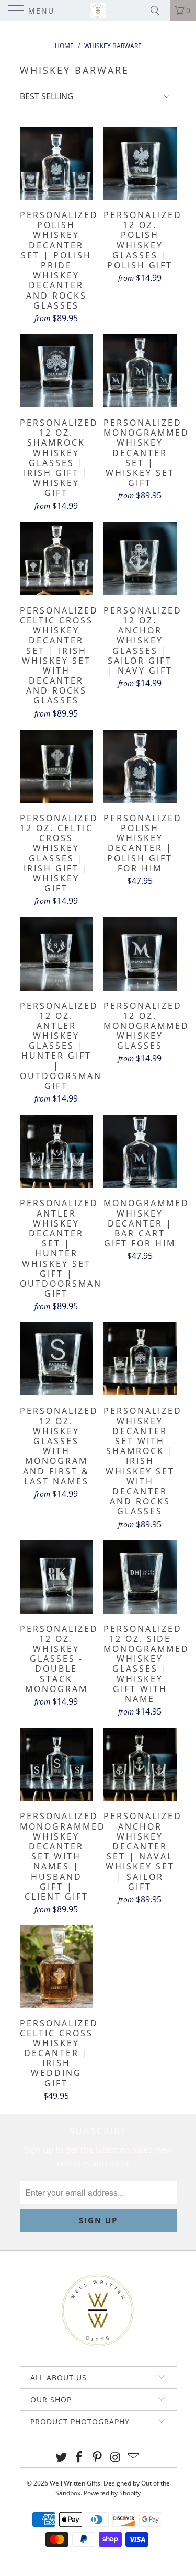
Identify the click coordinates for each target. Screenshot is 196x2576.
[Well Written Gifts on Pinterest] (98, 2458)
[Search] (159, 10)
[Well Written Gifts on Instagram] (116, 2458)
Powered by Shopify (112, 2493)
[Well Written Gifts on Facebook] (79, 2458)
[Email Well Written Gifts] (134, 2458)
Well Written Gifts (75, 2483)
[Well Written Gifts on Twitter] (61, 2458)
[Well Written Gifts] (98, 10)
